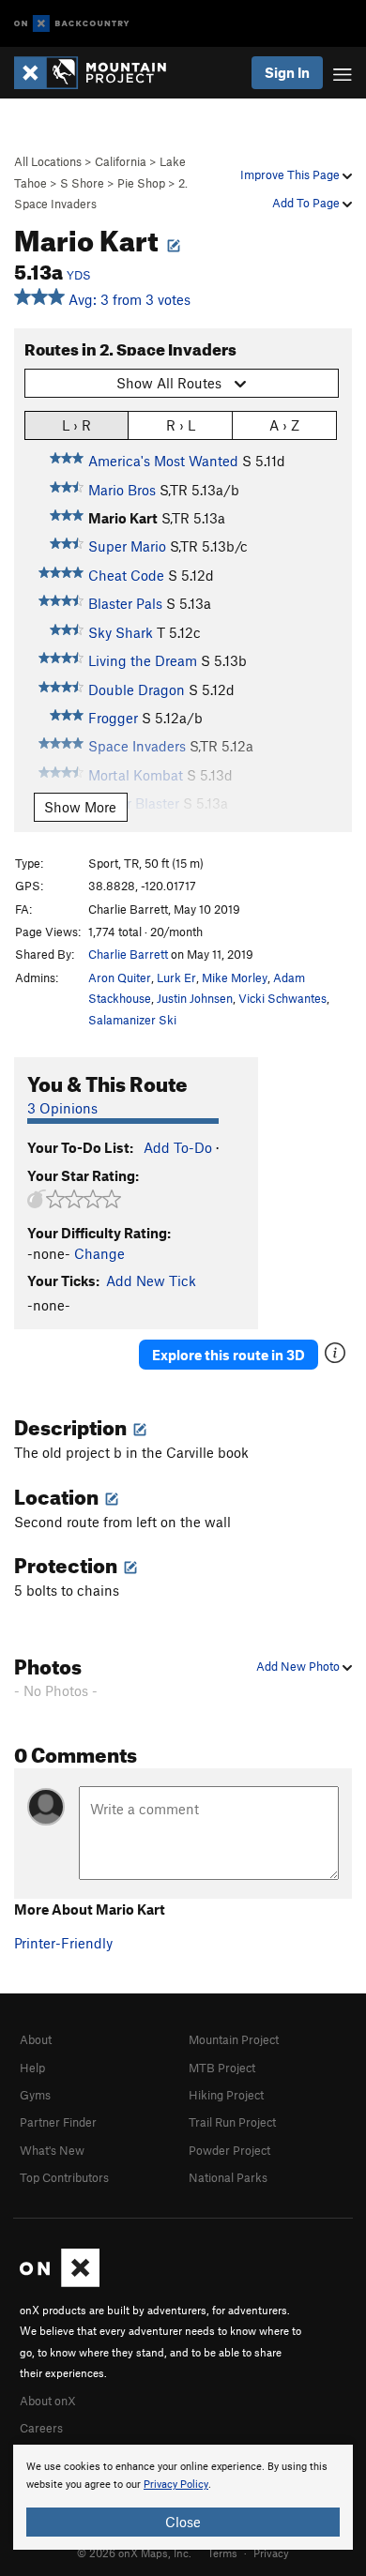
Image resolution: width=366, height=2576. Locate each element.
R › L (181, 425)
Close (183, 2522)
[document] (183, 2497)
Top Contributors (64, 2177)
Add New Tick (151, 1280)
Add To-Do (178, 1147)
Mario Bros (122, 490)
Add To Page (307, 203)
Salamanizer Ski (132, 1020)
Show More (80, 807)
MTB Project (222, 2068)
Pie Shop (141, 183)
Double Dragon (137, 689)
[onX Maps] (60, 2282)
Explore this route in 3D (229, 1355)
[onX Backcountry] (72, 24)
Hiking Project (226, 2095)
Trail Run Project (232, 2122)
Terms (222, 2553)
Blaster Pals (125, 603)
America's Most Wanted (163, 461)
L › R (76, 425)
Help (32, 2068)
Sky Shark (121, 632)
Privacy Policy (176, 2485)
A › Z (284, 425)
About (36, 2039)
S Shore (82, 183)
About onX (48, 2401)
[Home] (99, 73)
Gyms (35, 2095)
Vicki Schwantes (282, 998)
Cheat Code (126, 575)
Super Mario (127, 546)
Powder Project (229, 2150)
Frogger (113, 718)
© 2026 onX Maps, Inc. (134, 2553)
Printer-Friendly (63, 1943)
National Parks (228, 2177)
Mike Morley (235, 977)
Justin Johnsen (195, 998)
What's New (52, 2150)
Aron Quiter (120, 977)
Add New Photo (299, 1666)
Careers (41, 2428)
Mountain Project (234, 2039)
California (121, 161)
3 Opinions (62, 1108)
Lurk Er (176, 977)
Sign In (287, 72)
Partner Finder (58, 2122)
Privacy (271, 2553)
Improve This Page (291, 174)
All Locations (48, 161)
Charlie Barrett (128, 954)
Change (99, 1253)
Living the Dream (143, 660)
